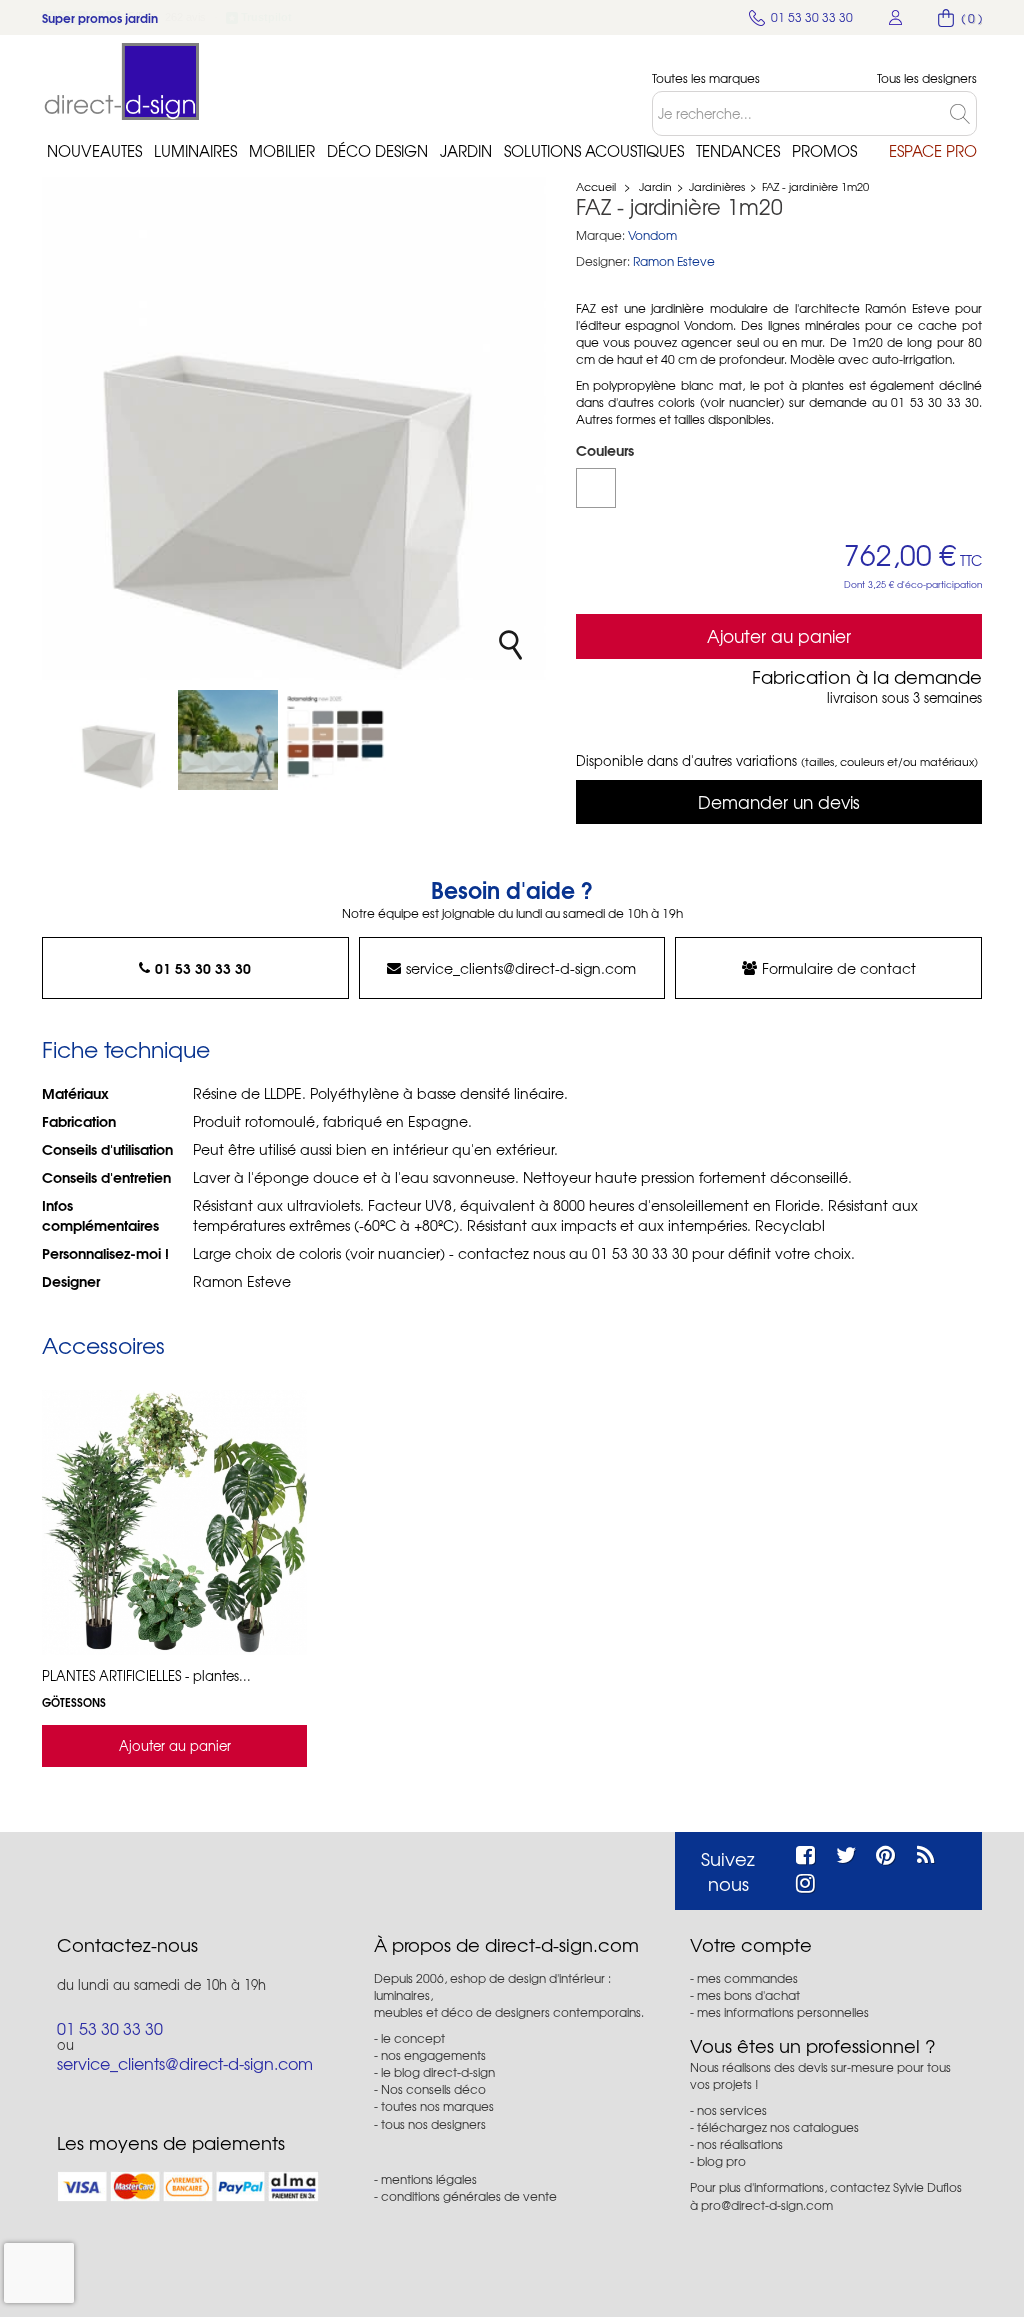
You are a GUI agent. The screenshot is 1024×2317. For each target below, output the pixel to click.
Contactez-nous (127, 1945)
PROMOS (824, 151)
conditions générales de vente (469, 2196)
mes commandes (747, 1978)
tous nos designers (433, 2124)
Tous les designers (927, 78)
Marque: (600, 235)
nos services (732, 2110)
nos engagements (433, 2055)
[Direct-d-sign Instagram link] (805, 1880)
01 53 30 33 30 (203, 968)
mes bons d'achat (748, 1995)
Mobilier (282, 151)
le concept (413, 2038)
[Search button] (963, 113)
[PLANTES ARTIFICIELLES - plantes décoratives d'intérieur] (174, 1522)
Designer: (603, 261)
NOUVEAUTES (94, 151)
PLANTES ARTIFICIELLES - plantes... (146, 1676)
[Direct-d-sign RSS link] (925, 1852)
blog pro (721, 2161)
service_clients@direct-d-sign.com (521, 968)
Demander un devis (779, 801)
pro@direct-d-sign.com (767, 2205)
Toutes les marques (706, 78)
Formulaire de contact (839, 968)
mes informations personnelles (783, 2012)
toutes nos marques (437, 2106)
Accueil (596, 186)
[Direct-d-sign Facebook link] (805, 1852)
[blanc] (596, 488)
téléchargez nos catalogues (778, 2127)
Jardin (466, 151)
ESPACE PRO (933, 151)
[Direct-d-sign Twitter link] (846, 1852)
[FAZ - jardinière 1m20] (120, 740)
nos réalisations (740, 2144)
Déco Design (377, 151)
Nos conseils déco (433, 2089)
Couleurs (607, 450)
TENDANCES (738, 151)
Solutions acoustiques (594, 151)
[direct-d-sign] (122, 81)
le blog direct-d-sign (438, 2072)
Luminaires (195, 151)
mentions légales (429, 2179)
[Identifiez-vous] (896, 17)
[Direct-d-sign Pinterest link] (885, 1852)
